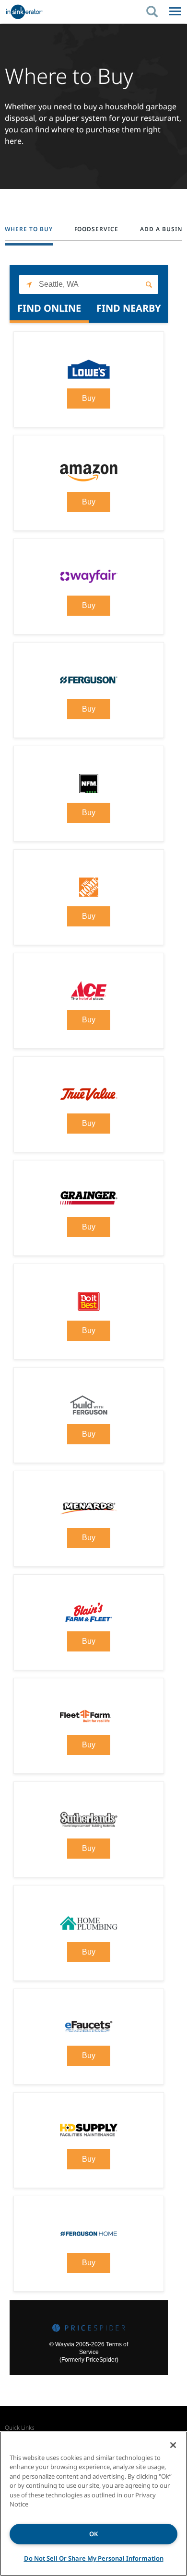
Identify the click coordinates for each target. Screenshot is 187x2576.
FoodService (97, 229)
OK (93, 2534)
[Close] (173, 2445)
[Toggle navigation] (175, 12)
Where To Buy (29, 229)
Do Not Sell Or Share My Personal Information (94, 2558)
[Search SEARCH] (157, 12)
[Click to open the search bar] (152, 12)
